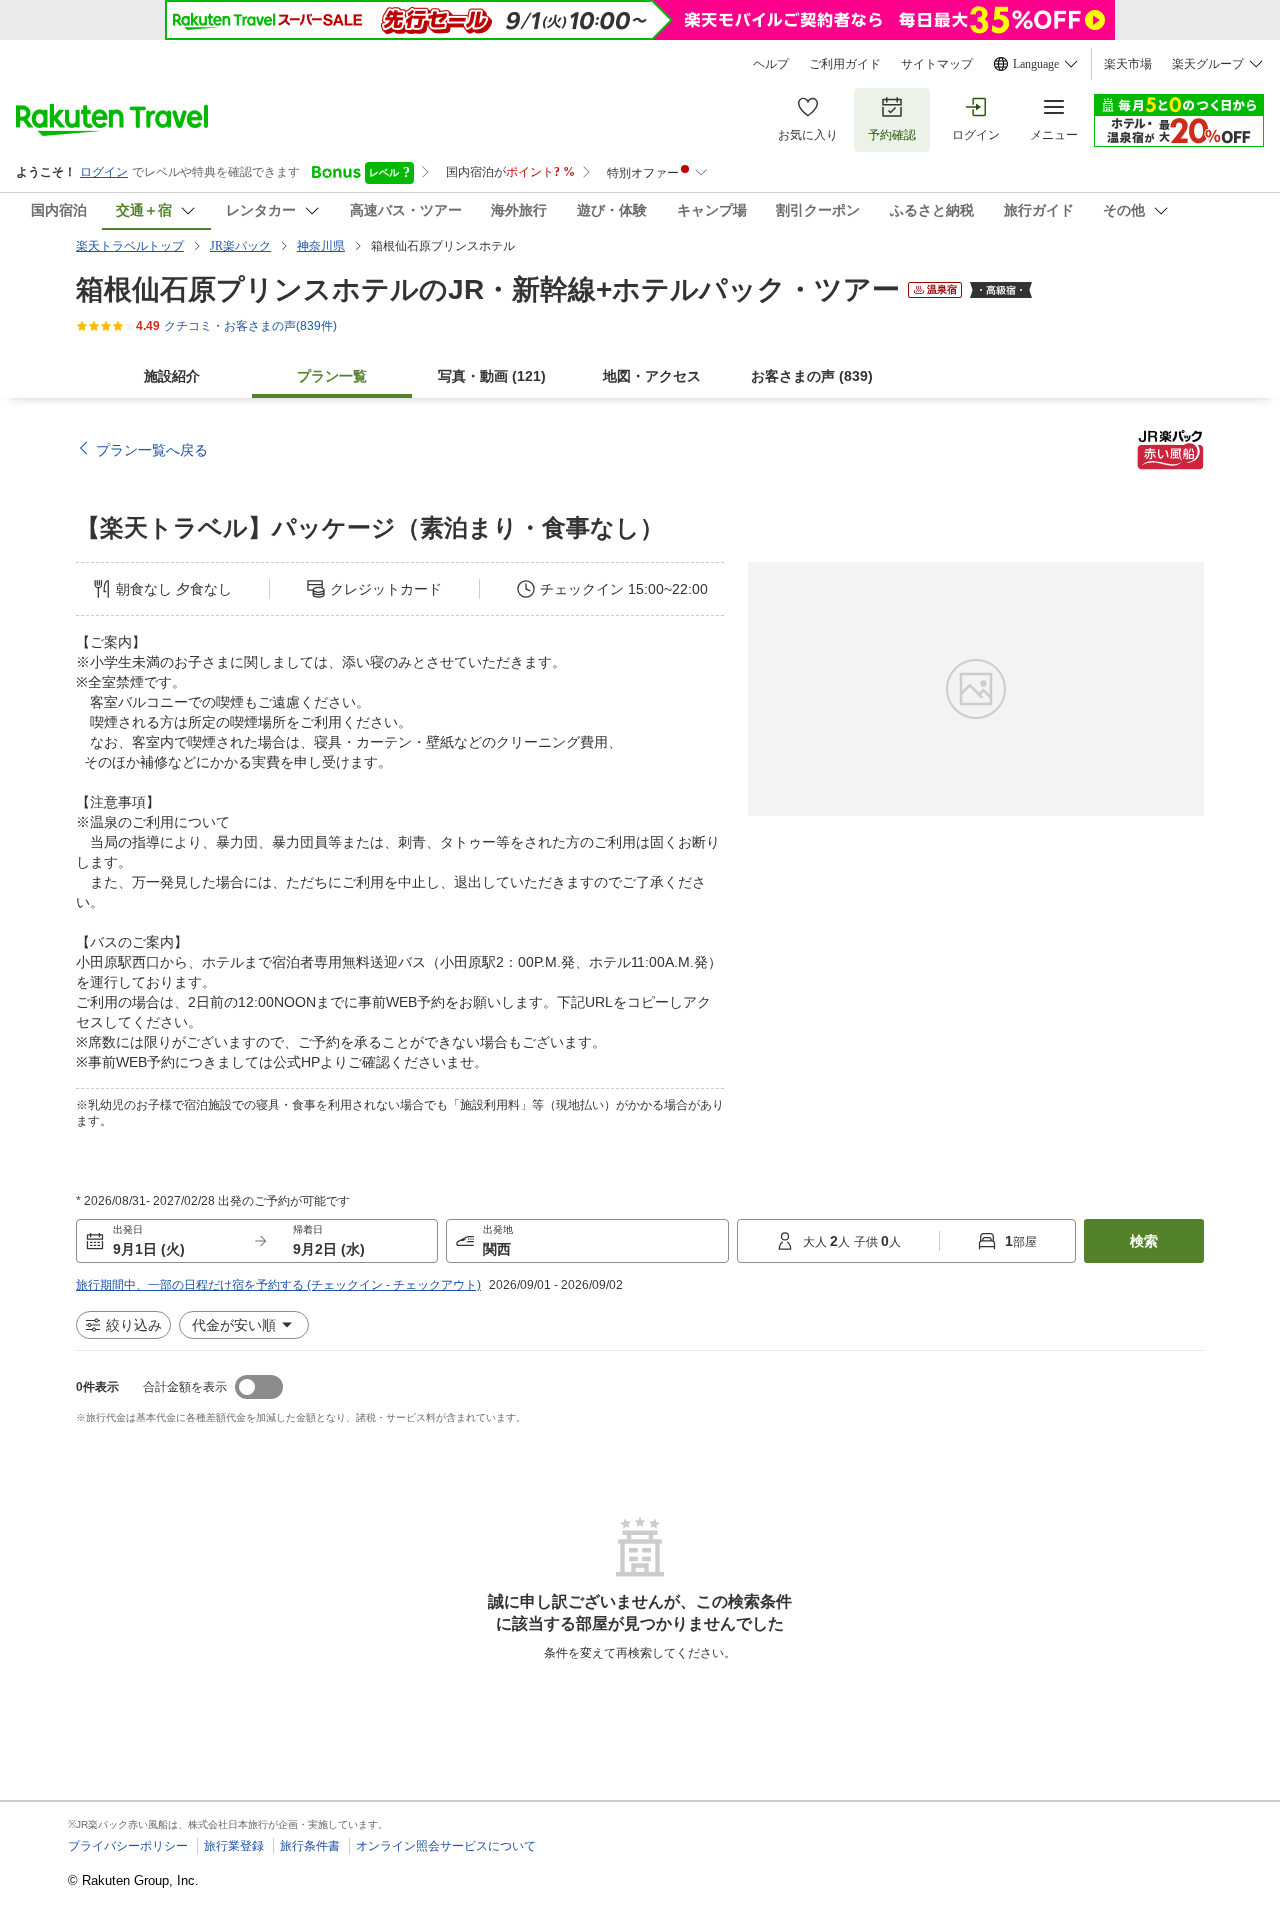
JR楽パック (240, 246)
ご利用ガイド (845, 64)
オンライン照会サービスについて (446, 1846)
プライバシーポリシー (128, 1846)
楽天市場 (1128, 64)
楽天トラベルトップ (130, 246)
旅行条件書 (310, 1846)
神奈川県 (321, 246)
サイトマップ (937, 64)
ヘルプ (771, 64)
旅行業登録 (234, 1846)
